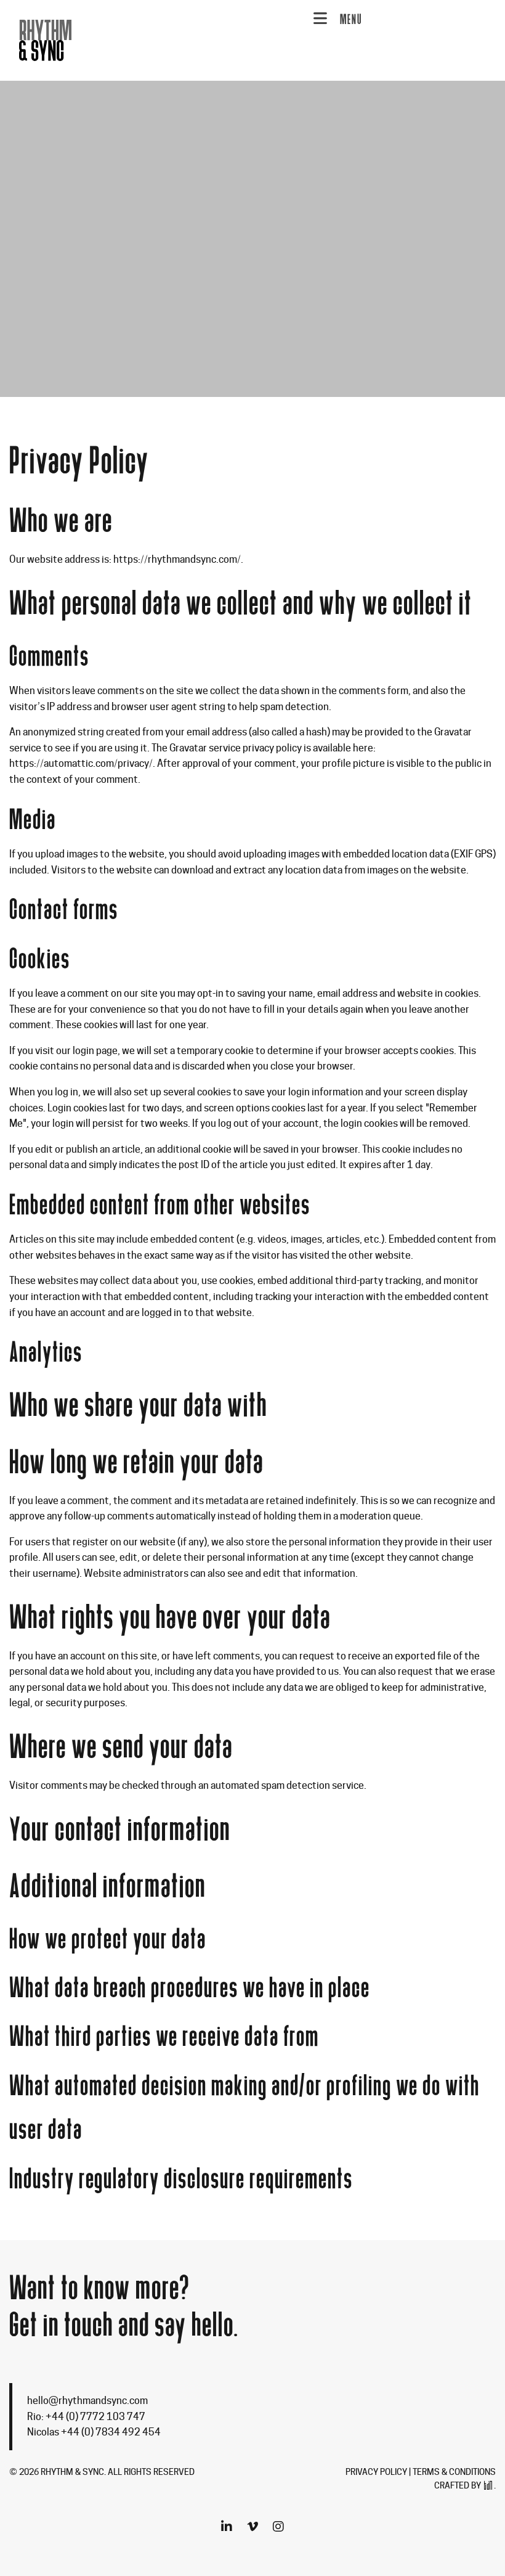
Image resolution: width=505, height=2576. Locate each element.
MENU (351, 19)
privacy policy (376, 2472)
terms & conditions (454, 2472)
